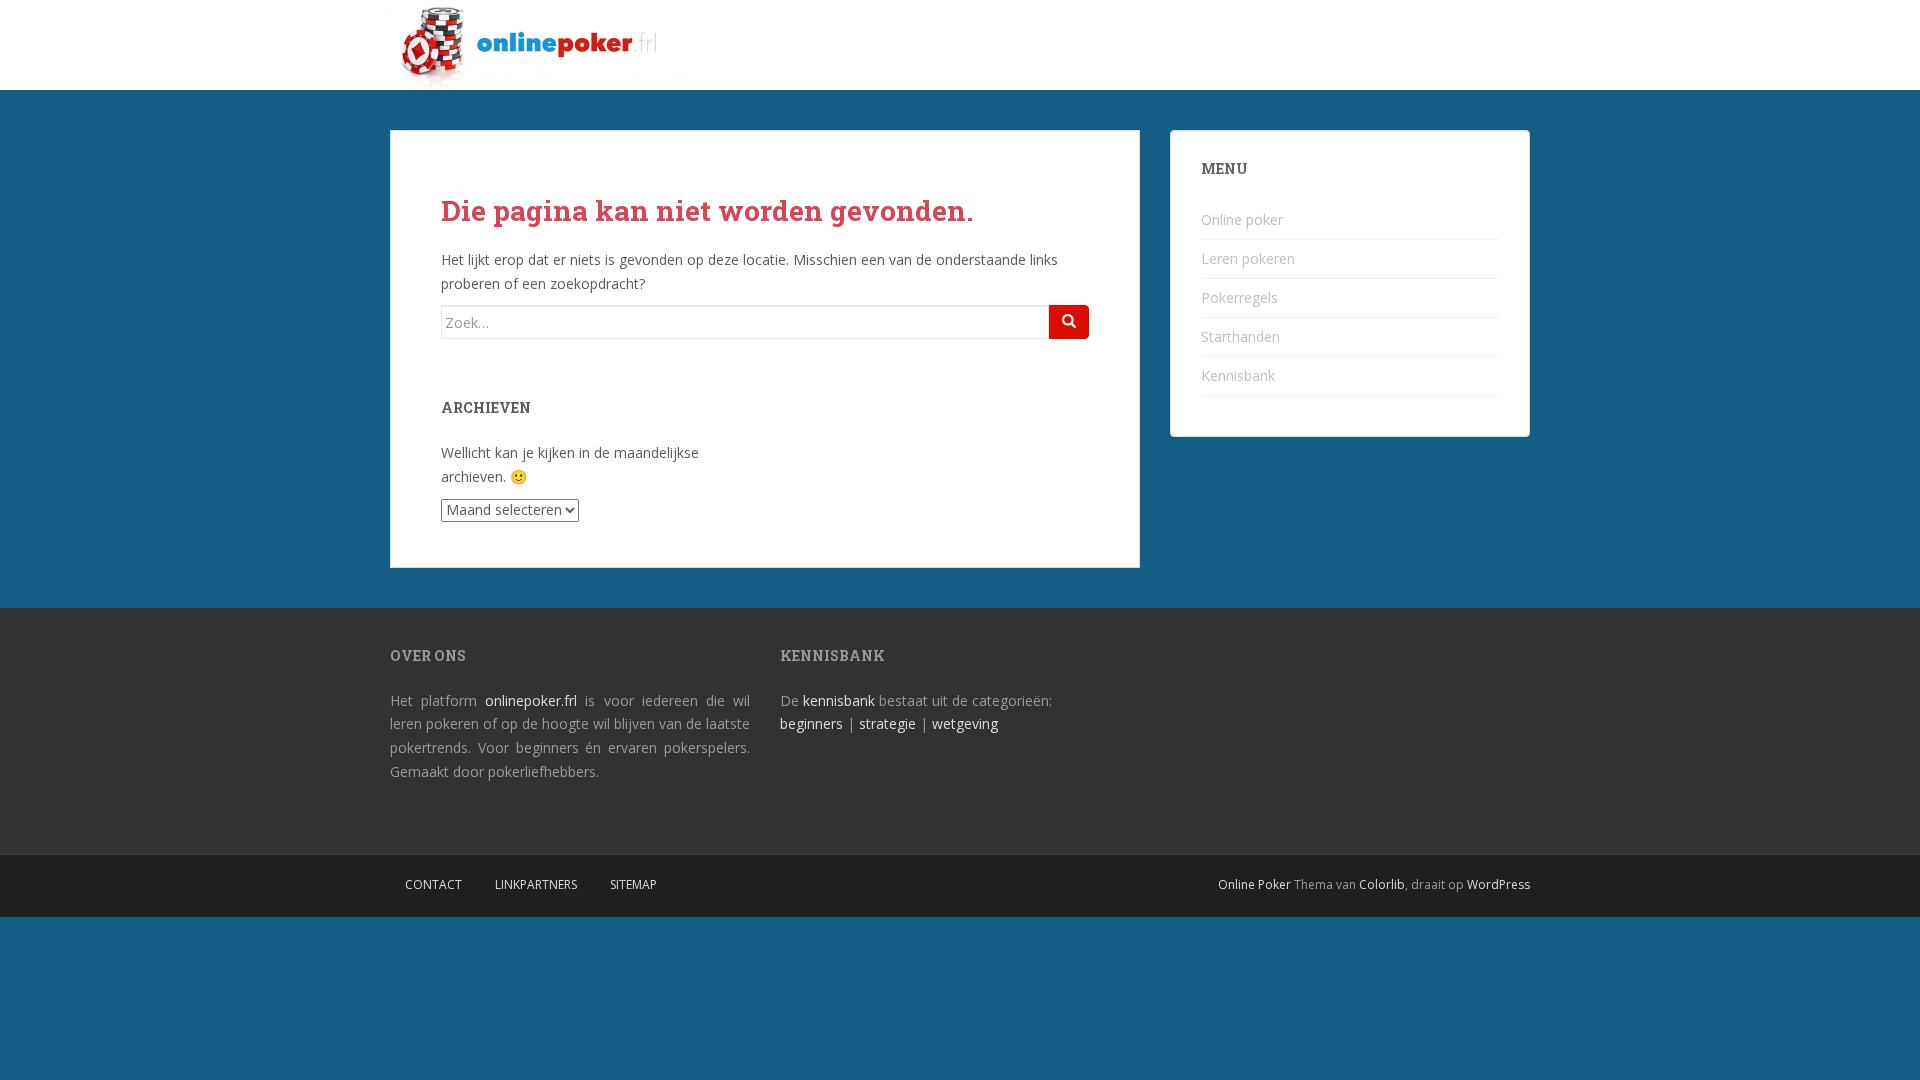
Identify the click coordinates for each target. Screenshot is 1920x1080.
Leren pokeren (1248, 258)
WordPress (1498, 884)
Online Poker (1254, 884)
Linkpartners (536, 884)
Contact (433, 884)
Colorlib (1382, 884)
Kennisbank (1238, 375)
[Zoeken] (1069, 322)
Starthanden (1240, 336)
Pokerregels (1239, 297)
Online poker (1242, 219)
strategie (887, 723)
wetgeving (965, 723)
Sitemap (633, 884)
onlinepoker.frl (531, 700)
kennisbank (839, 700)
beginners (811, 723)
